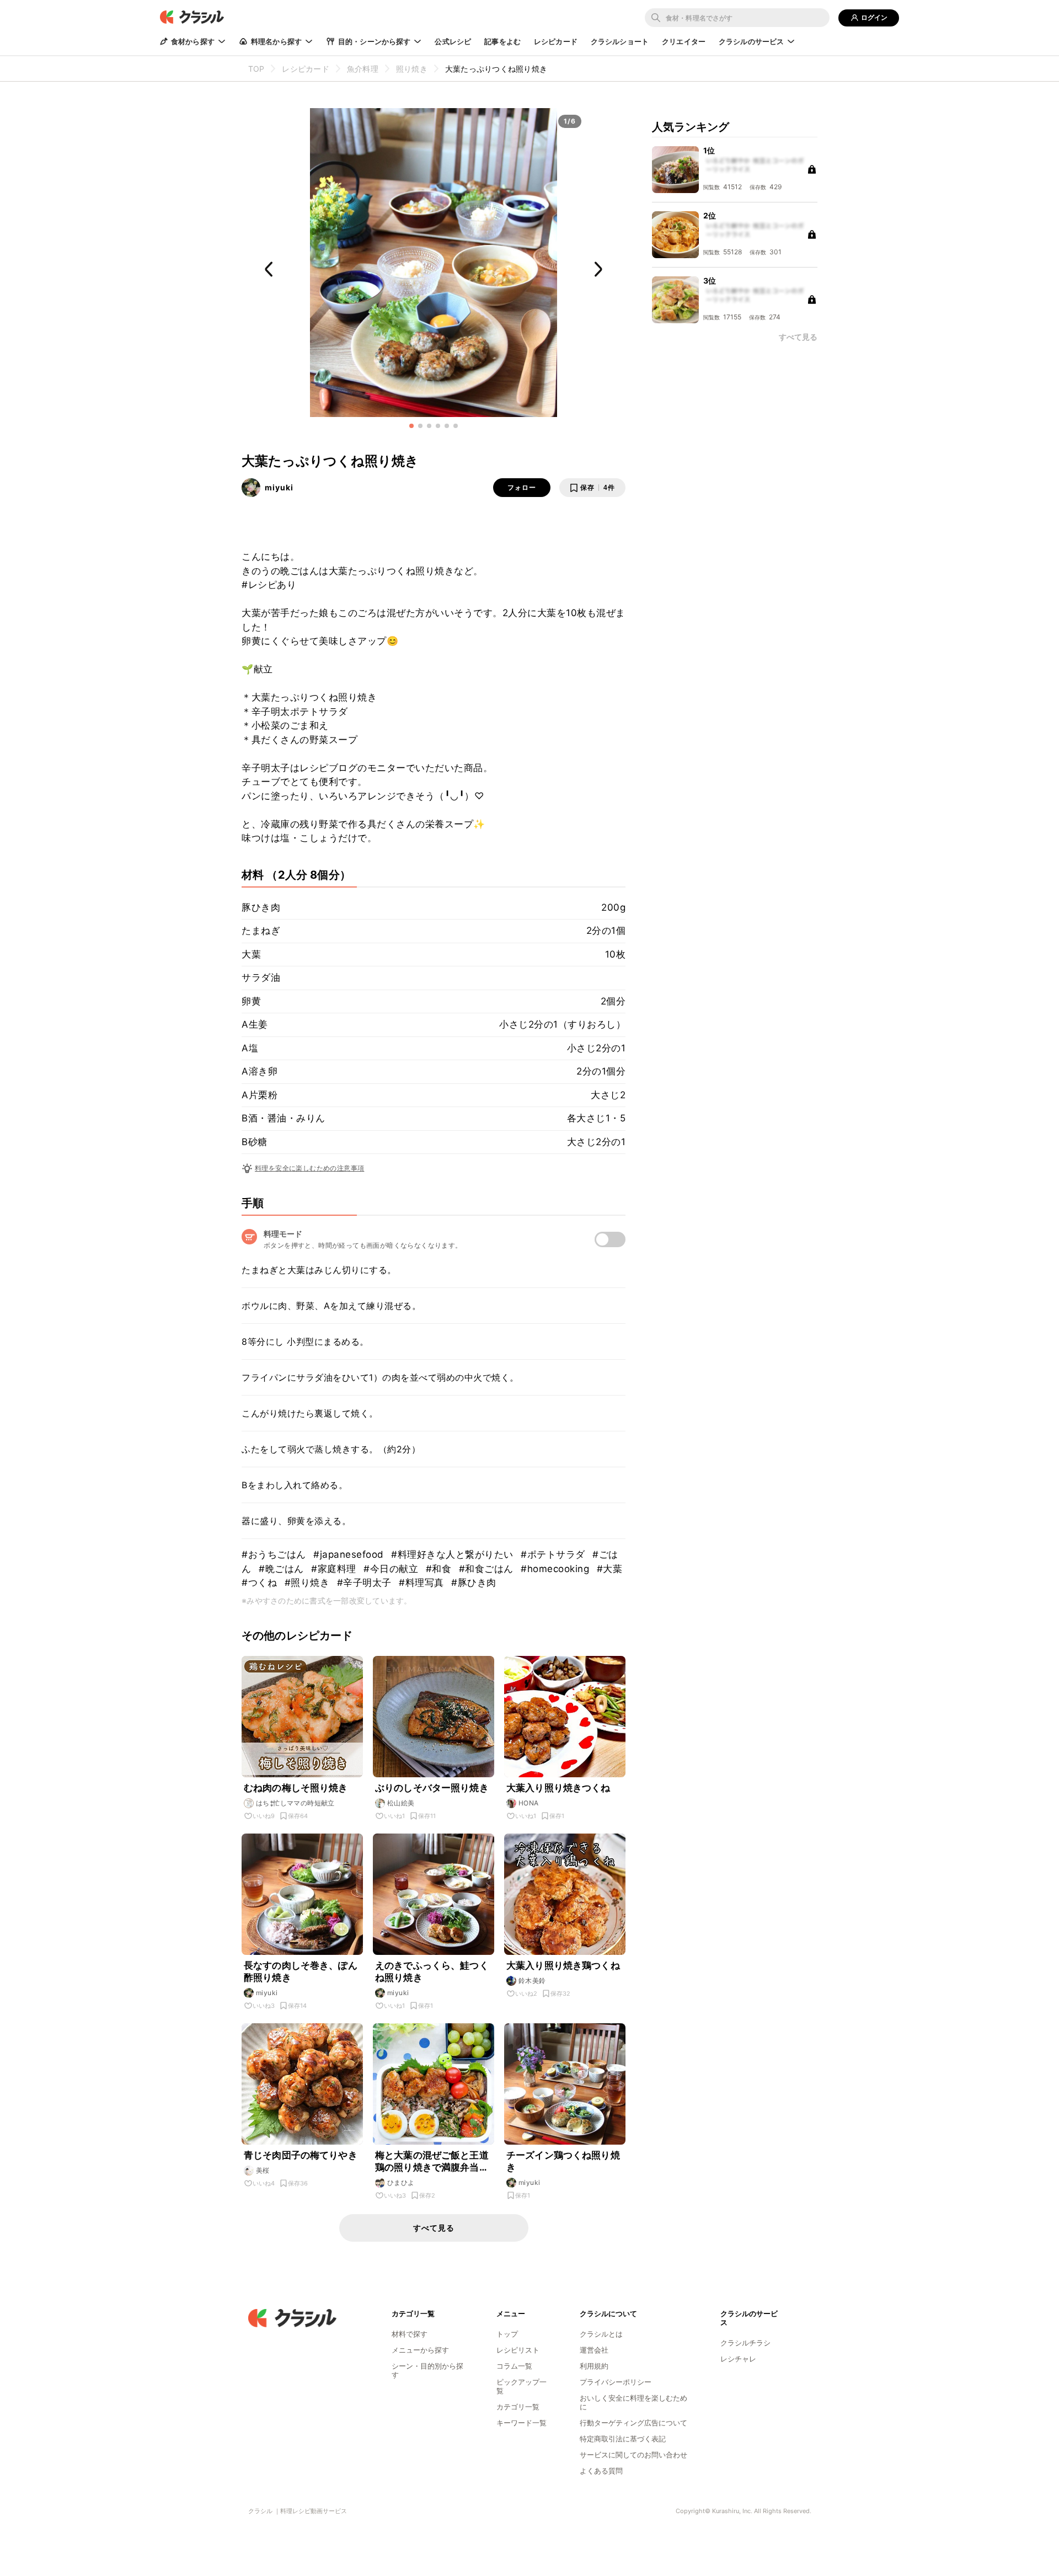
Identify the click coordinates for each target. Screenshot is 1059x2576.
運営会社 (594, 2350)
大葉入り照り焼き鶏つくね (563, 1965)
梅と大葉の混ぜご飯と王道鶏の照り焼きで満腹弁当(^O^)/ (432, 2161)
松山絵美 (401, 1803)
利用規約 (594, 2366)
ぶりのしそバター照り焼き (432, 1788)
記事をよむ (502, 41)
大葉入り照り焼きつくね (558, 1788)
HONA (529, 1803)
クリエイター (684, 41)
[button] (411, 426)
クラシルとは (601, 2334)
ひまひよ (401, 2182)
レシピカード (556, 41)
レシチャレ (738, 2359)
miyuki (279, 487)
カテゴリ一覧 (518, 2407)
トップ (507, 2334)
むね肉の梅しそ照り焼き (296, 1788)
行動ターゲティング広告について (633, 2423)
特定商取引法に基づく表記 (623, 2439)
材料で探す (410, 2334)
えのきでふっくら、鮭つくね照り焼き (432, 1971)
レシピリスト (518, 2350)
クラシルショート (620, 41)
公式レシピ (453, 41)
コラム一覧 (514, 2366)
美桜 (263, 2170)
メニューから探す (420, 2350)
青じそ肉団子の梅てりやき (301, 2155)
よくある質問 (601, 2471)
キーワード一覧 (522, 2423)
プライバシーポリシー (616, 2382)
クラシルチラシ (745, 2343)
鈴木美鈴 (532, 1981)
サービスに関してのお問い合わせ (633, 2455)
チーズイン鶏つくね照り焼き (563, 2161)
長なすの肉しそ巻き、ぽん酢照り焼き (301, 1971)
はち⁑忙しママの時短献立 (295, 1803)
